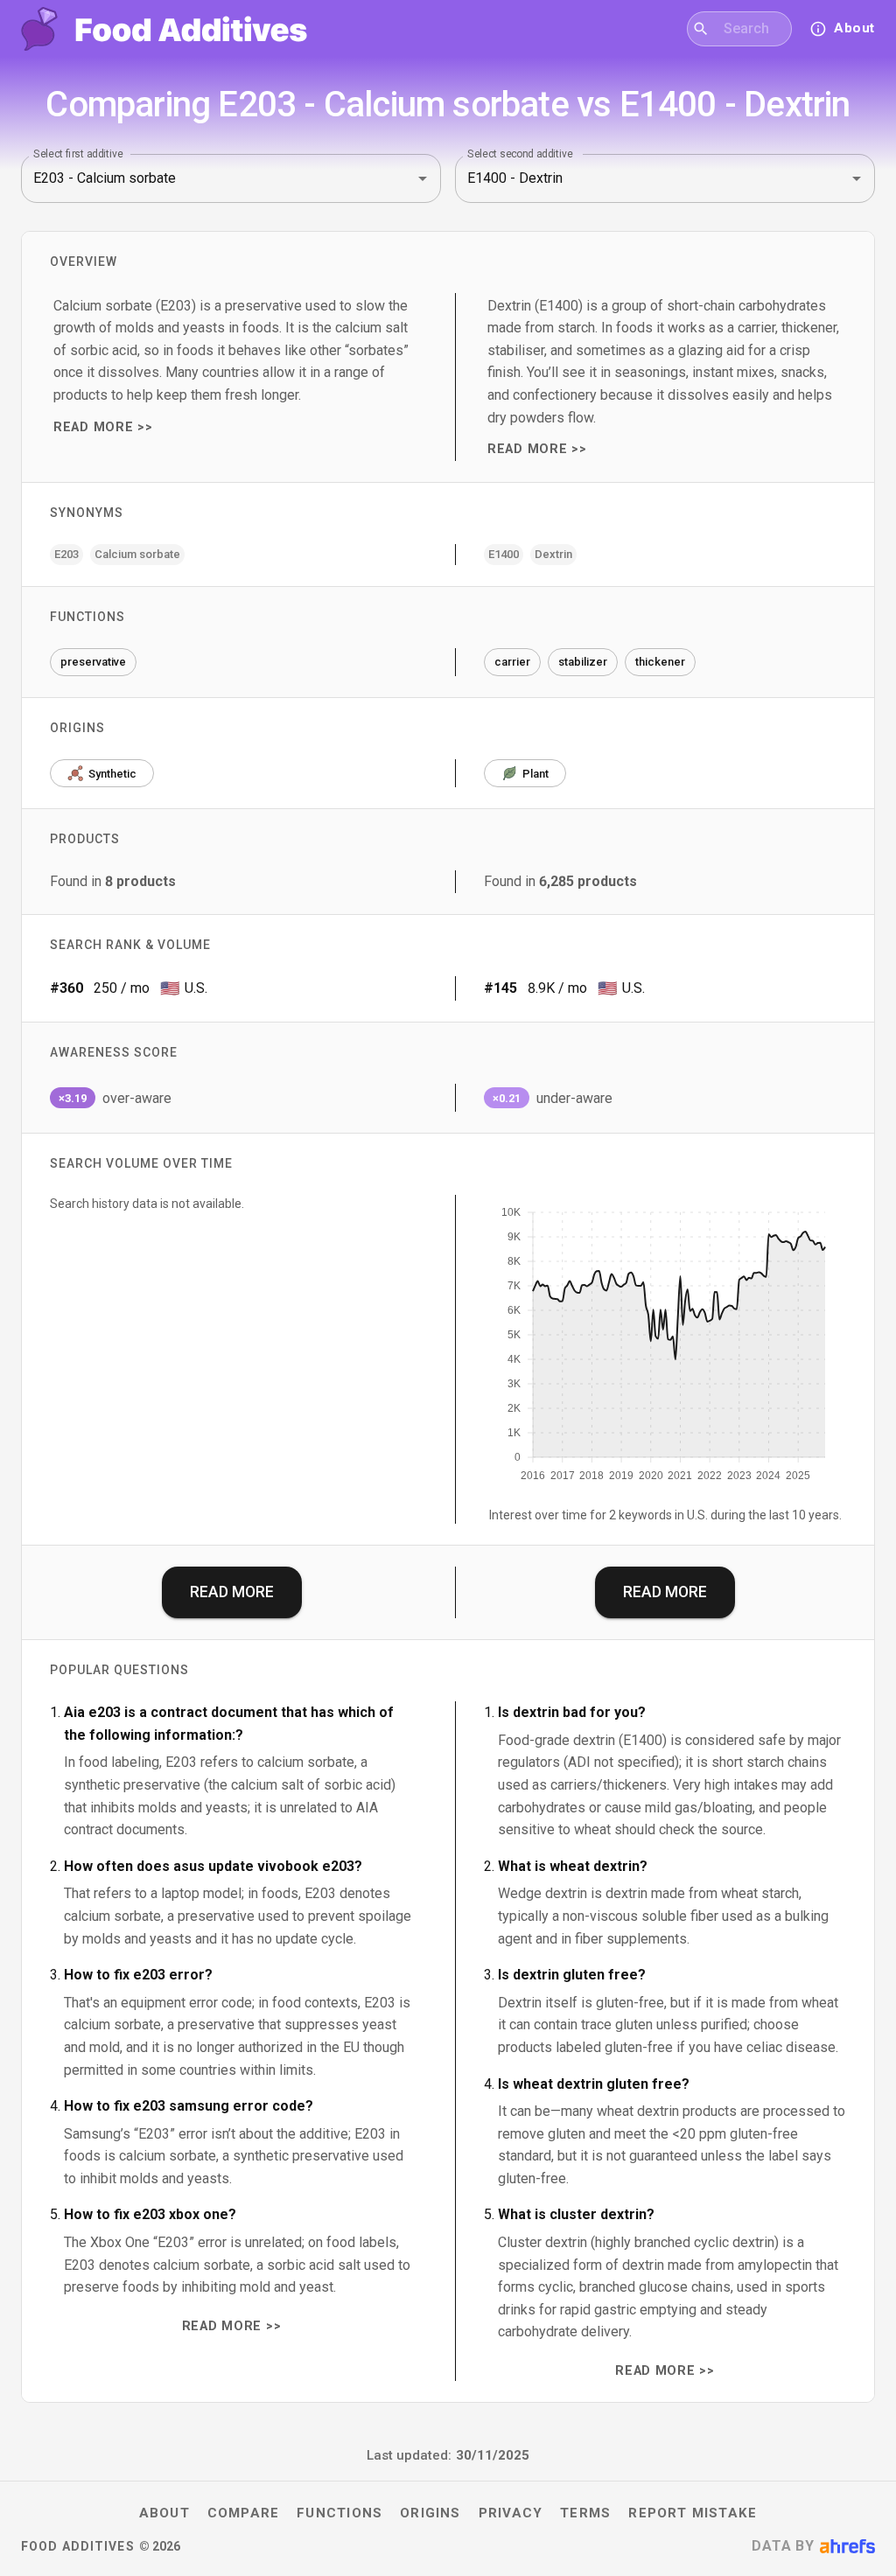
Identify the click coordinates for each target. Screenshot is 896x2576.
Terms (585, 2513)
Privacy (511, 2513)
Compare (244, 2513)
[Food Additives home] (164, 29)
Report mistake (693, 2513)
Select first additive (78, 153)
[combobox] (750, 29)
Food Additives (78, 2546)
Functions (339, 2513)
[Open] (423, 178)
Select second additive (520, 153)
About (164, 2513)
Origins (430, 2513)
